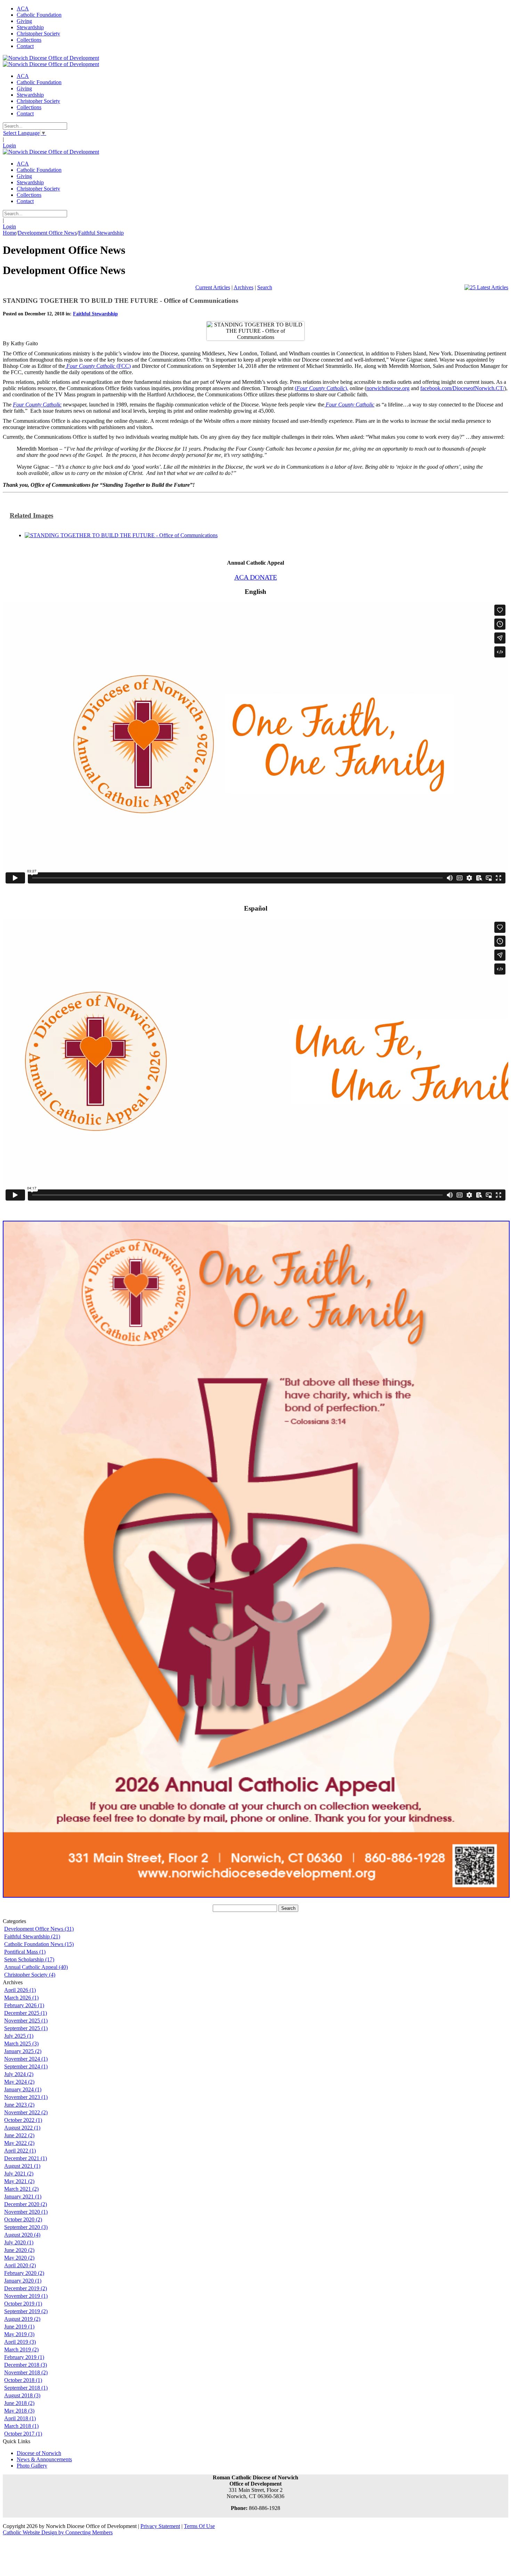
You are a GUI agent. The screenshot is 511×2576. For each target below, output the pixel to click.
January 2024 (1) (23, 2089)
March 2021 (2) (21, 2189)
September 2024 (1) (26, 2066)
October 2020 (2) (23, 2219)
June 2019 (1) (19, 2327)
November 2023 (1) (26, 2097)
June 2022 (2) (19, 2135)
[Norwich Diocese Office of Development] (51, 58)
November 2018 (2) (26, 2372)
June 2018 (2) (19, 2403)
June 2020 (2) (19, 2250)
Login (9, 146)
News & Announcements (44, 2459)
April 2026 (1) (20, 1990)
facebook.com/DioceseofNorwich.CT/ (462, 388)
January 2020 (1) (23, 2281)
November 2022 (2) (26, 2112)
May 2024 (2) (19, 2082)
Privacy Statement (160, 2526)
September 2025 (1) (26, 2028)
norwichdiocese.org (388, 388)
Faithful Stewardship (95, 314)
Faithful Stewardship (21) (32, 1936)
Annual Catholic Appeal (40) (36, 1967)
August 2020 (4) (22, 2235)
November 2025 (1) (26, 2021)
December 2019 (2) (26, 2288)
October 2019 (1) (23, 2304)
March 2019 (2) (21, 2349)
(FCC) (99, 366)
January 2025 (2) (23, 2051)
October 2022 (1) (23, 2120)
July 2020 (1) (19, 2242)
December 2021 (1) (26, 2158)
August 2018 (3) (22, 2395)
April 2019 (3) (20, 2342)
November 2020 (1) (26, 2212)
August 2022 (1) (22, 2128)
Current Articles (213, 287)
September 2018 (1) (26, 2388)
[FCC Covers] (121, 535)
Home (10, 233)
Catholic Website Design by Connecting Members (58, 2532)
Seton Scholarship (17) (29, 1959)
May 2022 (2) (19, 2143)
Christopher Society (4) (30, 1975)
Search (265, 287)
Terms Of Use (199, 2526)
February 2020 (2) (24, 2273)
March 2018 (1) (21, 2426)
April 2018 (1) (20, 2418)
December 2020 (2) (26, 2204)
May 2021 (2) (19, 2181)
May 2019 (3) (19, 2334)
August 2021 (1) (22, 2166)
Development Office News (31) (39, 1929)
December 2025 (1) (26, 2013)
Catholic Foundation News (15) (39, 1944)
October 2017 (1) (23, 2434)
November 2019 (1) (26, 2296)
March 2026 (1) (21, 1998)
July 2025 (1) (19, 2036)
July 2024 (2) (19, 2074)
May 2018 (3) (19, 2411)
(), (322, 388)
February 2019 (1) (24, 2357)
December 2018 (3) (26, 2365)
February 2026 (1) (24, 2005)
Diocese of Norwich (39, 2453)
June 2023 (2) (19, 2105)
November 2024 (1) (26, 2059)
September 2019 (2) (26, 2311)
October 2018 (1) (23, 2380)
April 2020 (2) (20, 2265)
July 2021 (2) (19, 2174)
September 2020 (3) (26, 2227)
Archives (244, 287)
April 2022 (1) (20, 2151)
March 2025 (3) (21, 2044)
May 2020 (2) (19, 2258)
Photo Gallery (32, 2466)
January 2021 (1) (23, 2197)
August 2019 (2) (22, 2319)
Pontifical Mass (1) (25, 1952)
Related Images (31, 515)
